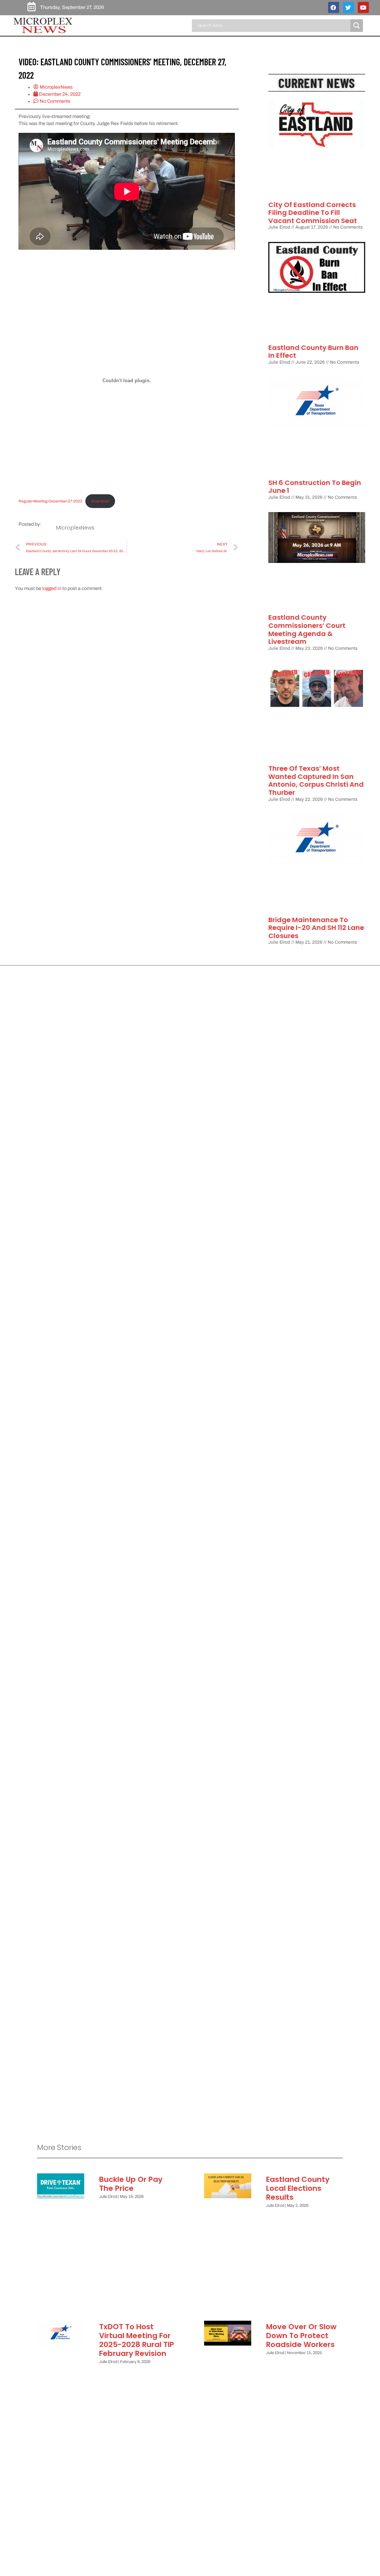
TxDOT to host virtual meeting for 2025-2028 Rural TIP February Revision (137, 2340)
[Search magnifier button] (357, 26)
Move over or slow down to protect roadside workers (301, 2336)
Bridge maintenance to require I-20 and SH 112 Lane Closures (316, 928)
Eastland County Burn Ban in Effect (313, 352)
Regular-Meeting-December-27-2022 (50, 501)
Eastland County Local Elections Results (298, 2188)
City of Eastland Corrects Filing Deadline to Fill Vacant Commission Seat (313, 213)
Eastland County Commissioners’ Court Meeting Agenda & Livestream (307, 629)
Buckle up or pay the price (131, 2184)
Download (100, 501)
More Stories (59, 2147)
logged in (52, 589)
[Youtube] (363, 7)
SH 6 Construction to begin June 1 (315, 487)
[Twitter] (348, 7)
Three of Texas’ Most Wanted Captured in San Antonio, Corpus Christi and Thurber (316, 780)
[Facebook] (334, 7)
